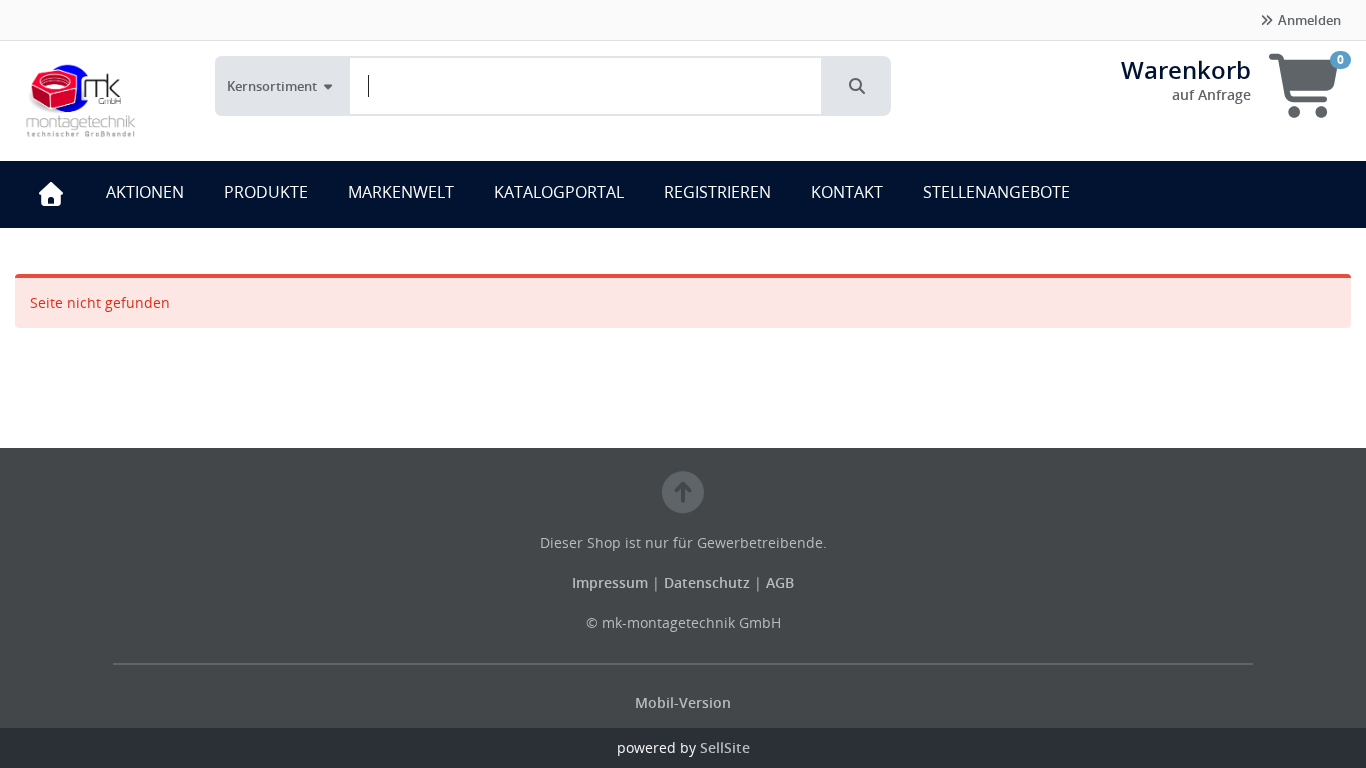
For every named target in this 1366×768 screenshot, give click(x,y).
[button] (857, 86)
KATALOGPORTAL (559, 192)
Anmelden (1308, 20)
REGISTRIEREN (717, 192)
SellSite (725, 747)
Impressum (612, 582)
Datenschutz (707, 582)
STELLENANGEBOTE (996, 192)
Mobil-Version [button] (683, 702)
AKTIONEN (145, 192)
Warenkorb (1186, 69)
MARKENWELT (401, 192)
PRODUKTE (266, 192)
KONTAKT (847, 192)
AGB (780, 582)
